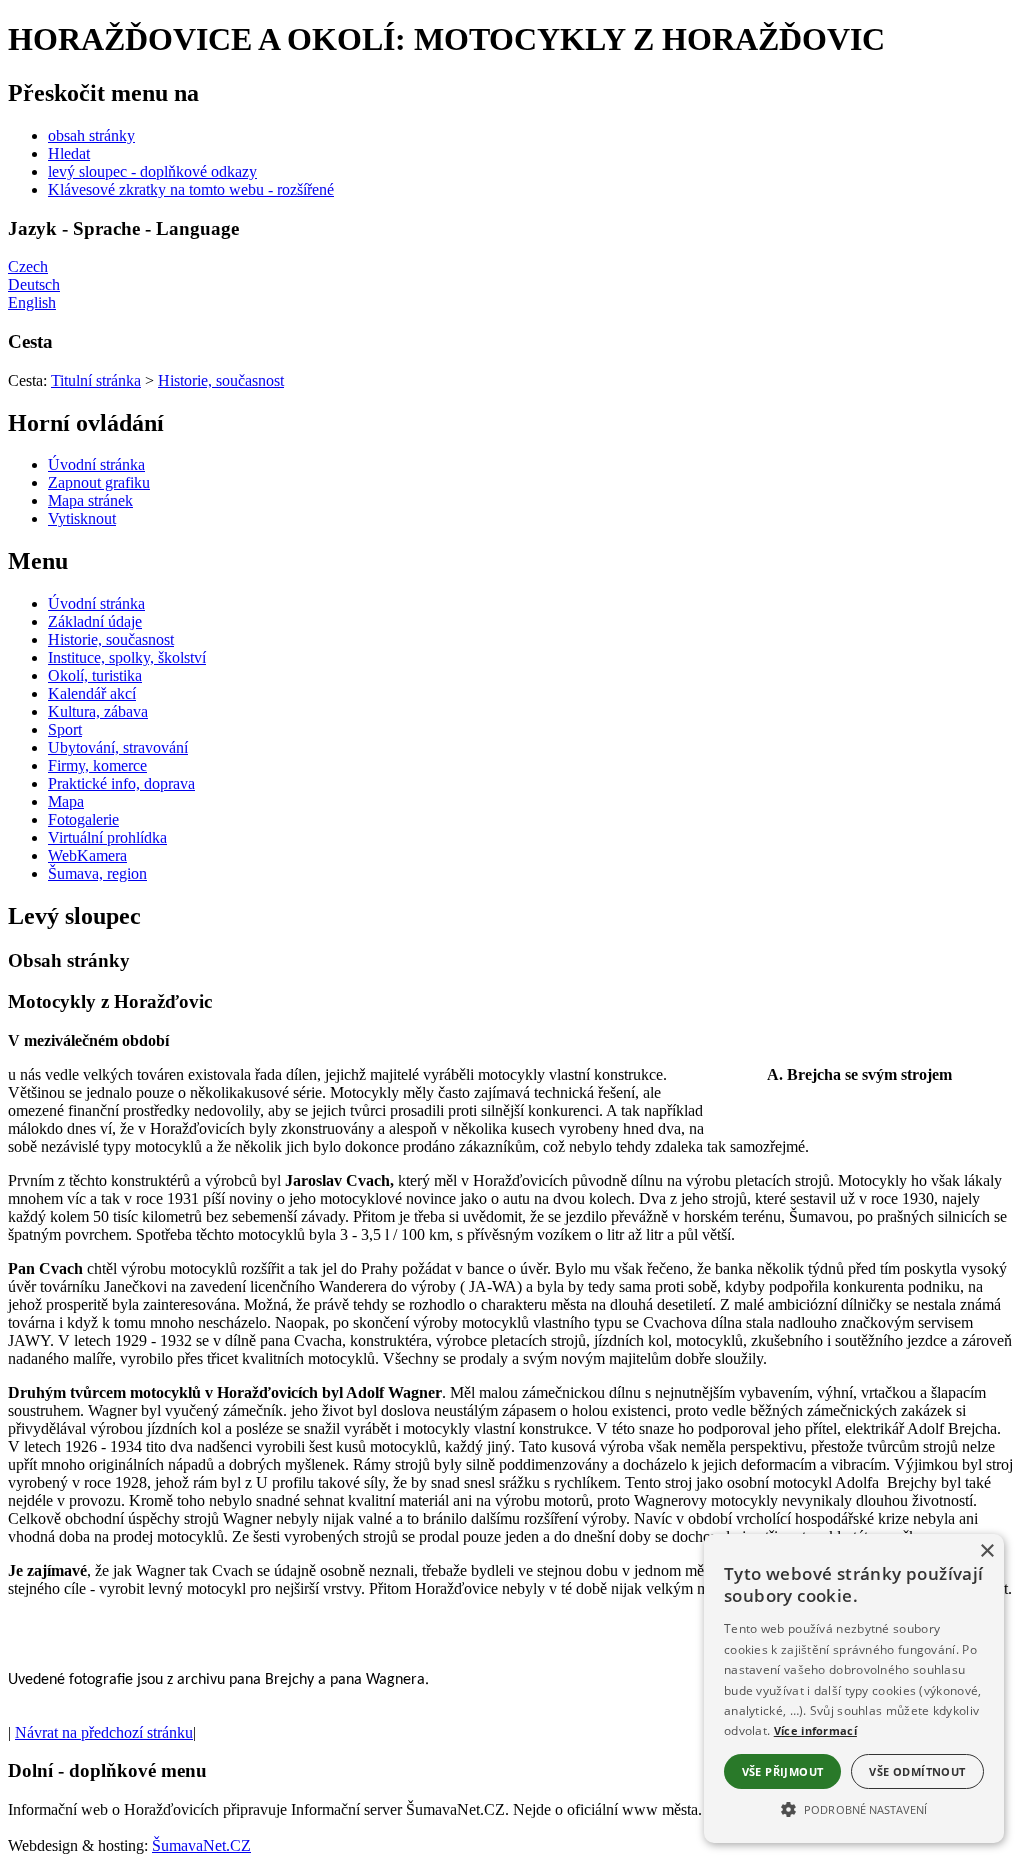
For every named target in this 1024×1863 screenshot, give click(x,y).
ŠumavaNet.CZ (201, 1845)
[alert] (854, 1688)
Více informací (815, 1730)
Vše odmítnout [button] (917, 1771)
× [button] (986, 1551)
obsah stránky (91, 135)
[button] (854, 1808)
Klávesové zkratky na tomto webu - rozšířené (191, 189)
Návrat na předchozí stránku (104, 1732)
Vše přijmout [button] (783, 1771)
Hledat (69, 153)
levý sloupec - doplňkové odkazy (152, 171)
